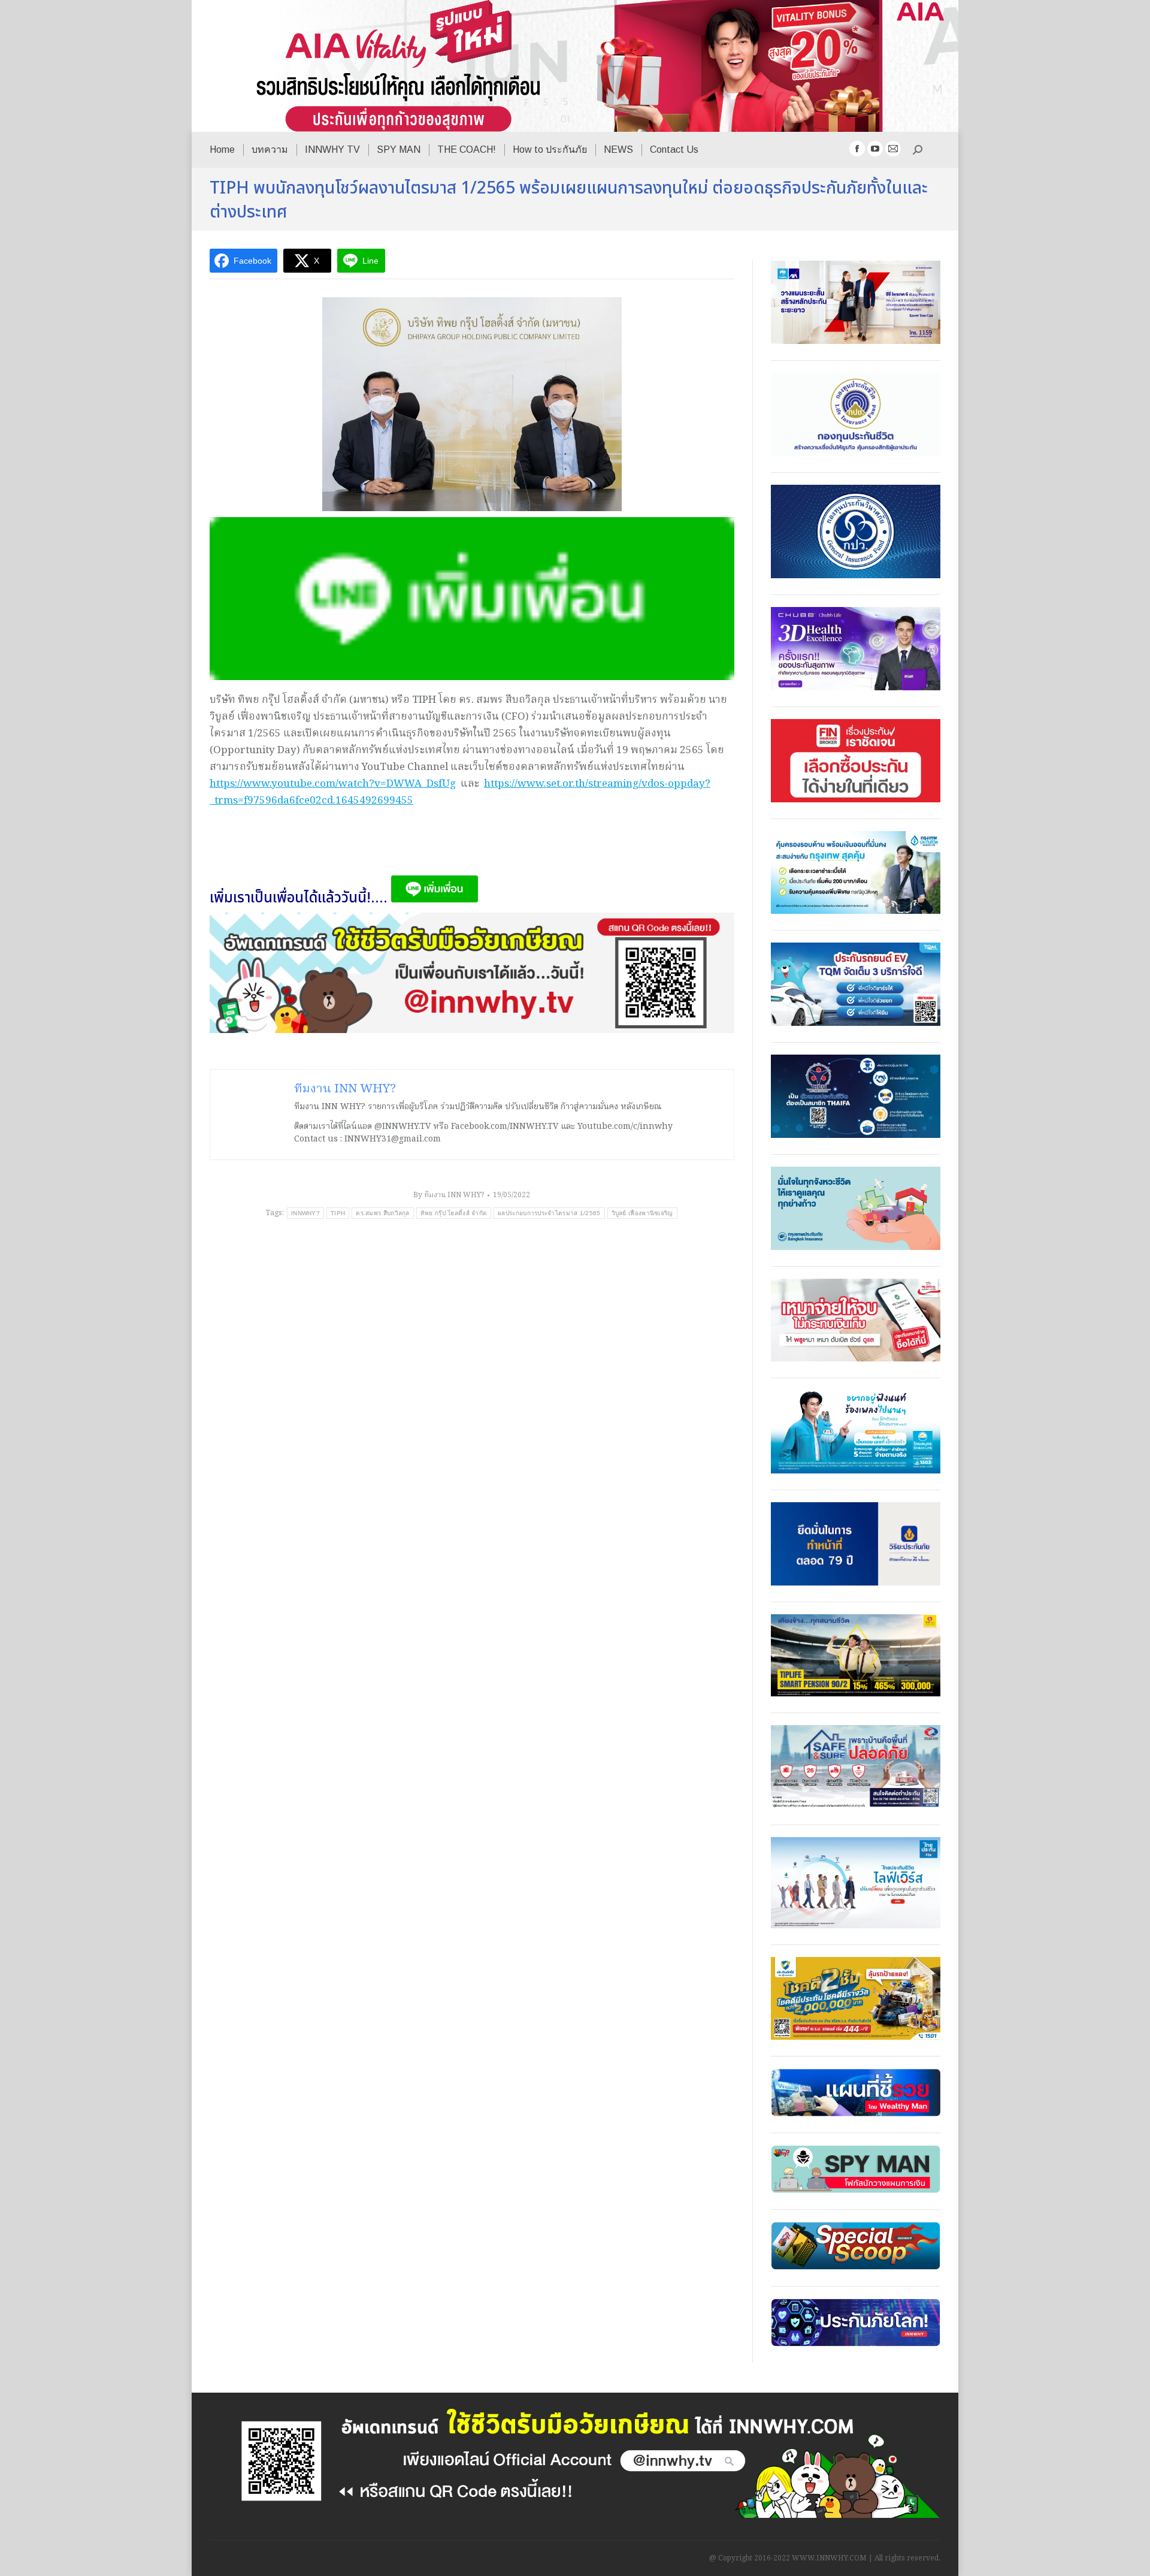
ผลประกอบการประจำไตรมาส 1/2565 (549, 1213)
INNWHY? (305, 1213)
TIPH (338, 1213)
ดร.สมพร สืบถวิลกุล (383, 1213)
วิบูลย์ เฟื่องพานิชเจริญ (642, 1213)
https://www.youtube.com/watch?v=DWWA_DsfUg (333, 784)
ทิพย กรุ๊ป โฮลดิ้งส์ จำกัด (454, 1213)
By (449, 1195)
